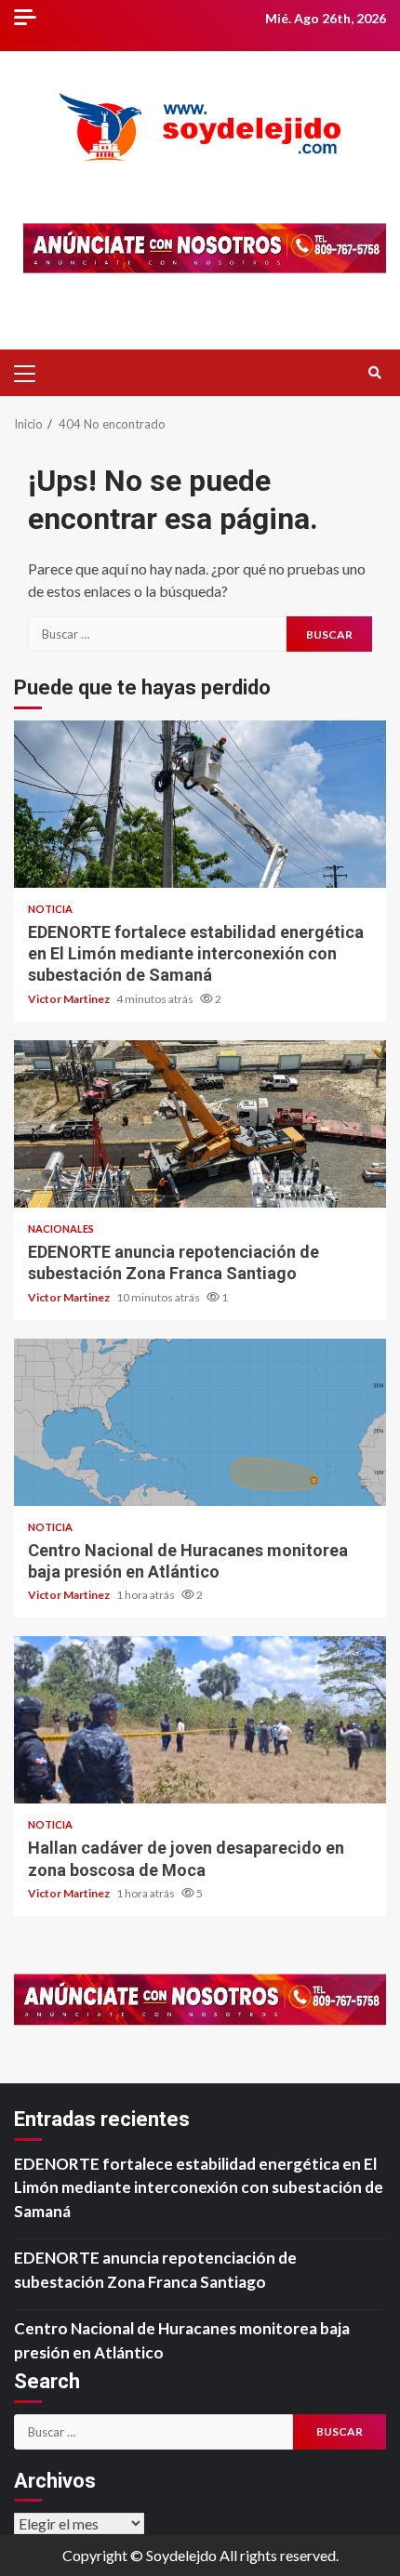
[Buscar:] (157, 634)
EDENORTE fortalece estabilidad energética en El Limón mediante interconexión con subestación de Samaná (200, 804)
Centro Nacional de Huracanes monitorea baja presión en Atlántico (200, 1422)
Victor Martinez (70, 999)
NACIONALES (61, 1229)
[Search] (374, 373)
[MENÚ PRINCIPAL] (33, 373)
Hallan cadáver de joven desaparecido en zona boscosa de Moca (200, 1720)
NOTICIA (50, 909)
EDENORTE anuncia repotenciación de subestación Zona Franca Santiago (200, 1124)
